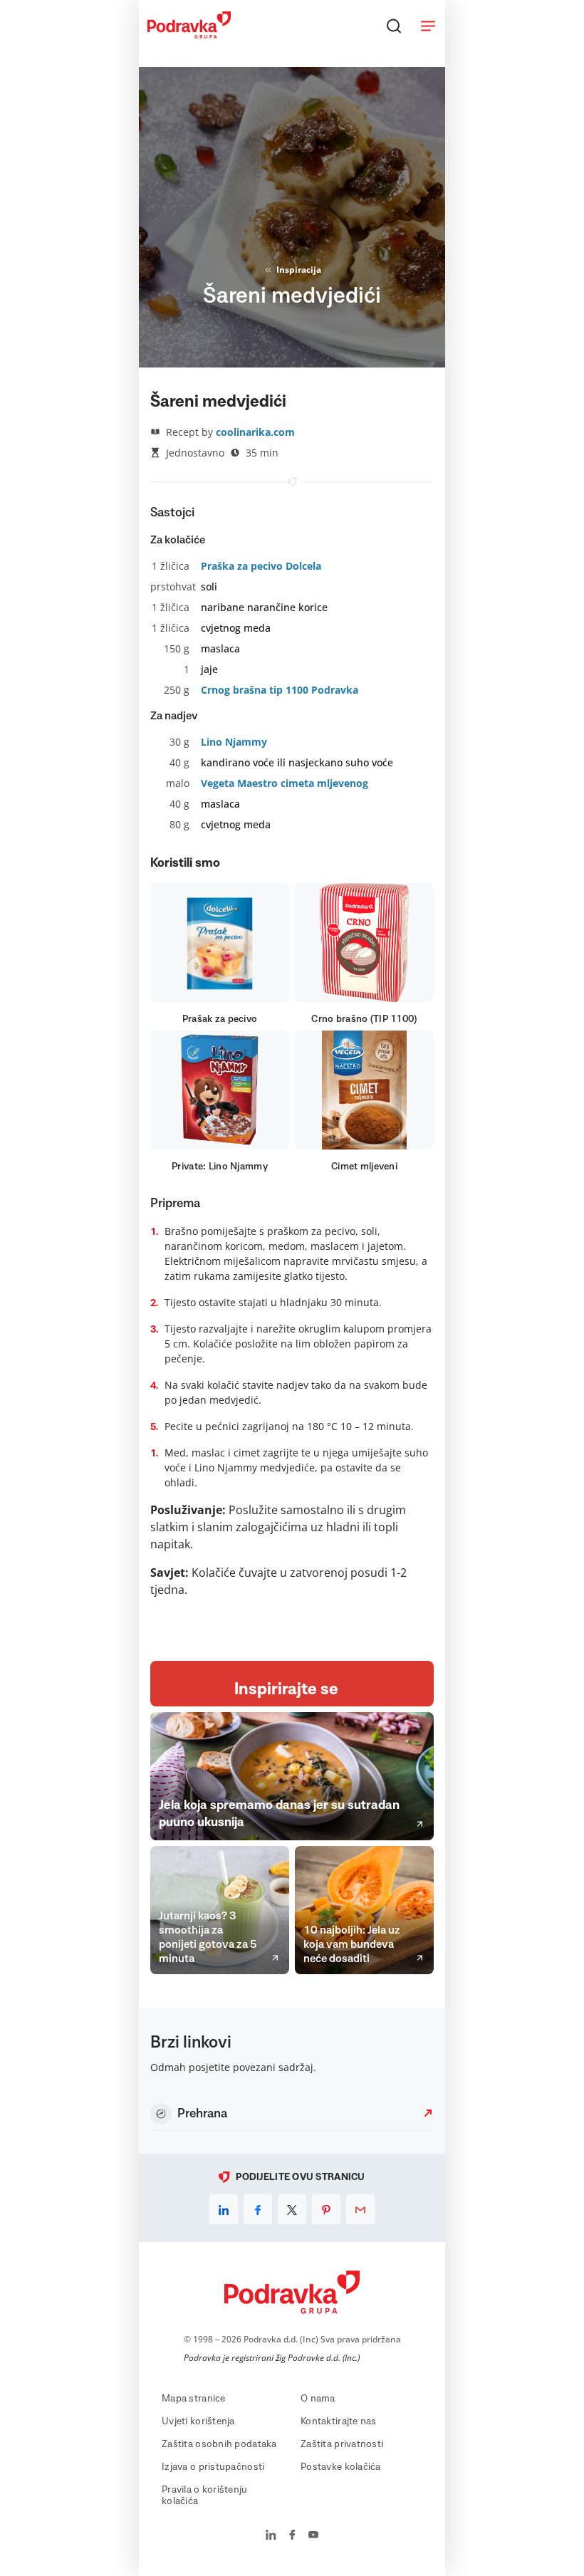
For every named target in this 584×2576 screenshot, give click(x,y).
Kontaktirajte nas (339, 2421)
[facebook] (258, 2209)
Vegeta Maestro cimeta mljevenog (285, 783)
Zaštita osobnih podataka (219, 2444)
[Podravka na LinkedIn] (271, 2536)
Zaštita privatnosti (342, 2444)
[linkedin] (224, 2209)
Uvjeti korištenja (198, 2421)
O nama (318, 2399)
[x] (292, 2209)
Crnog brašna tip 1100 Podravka (280, 690)
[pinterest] (326, 2209)
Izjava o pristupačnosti (213, 2467)
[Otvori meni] (428, 26)
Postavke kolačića (341, 2467)
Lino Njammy (234, 742)
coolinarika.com (255, 432)
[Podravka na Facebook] (292, 2536)
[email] (360, 2209)
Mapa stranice (194, 2399)
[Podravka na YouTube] (313, 2536)
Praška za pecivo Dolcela (261, 566)
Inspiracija (299, 270)
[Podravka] (189, 35)
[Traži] (394, 26)
